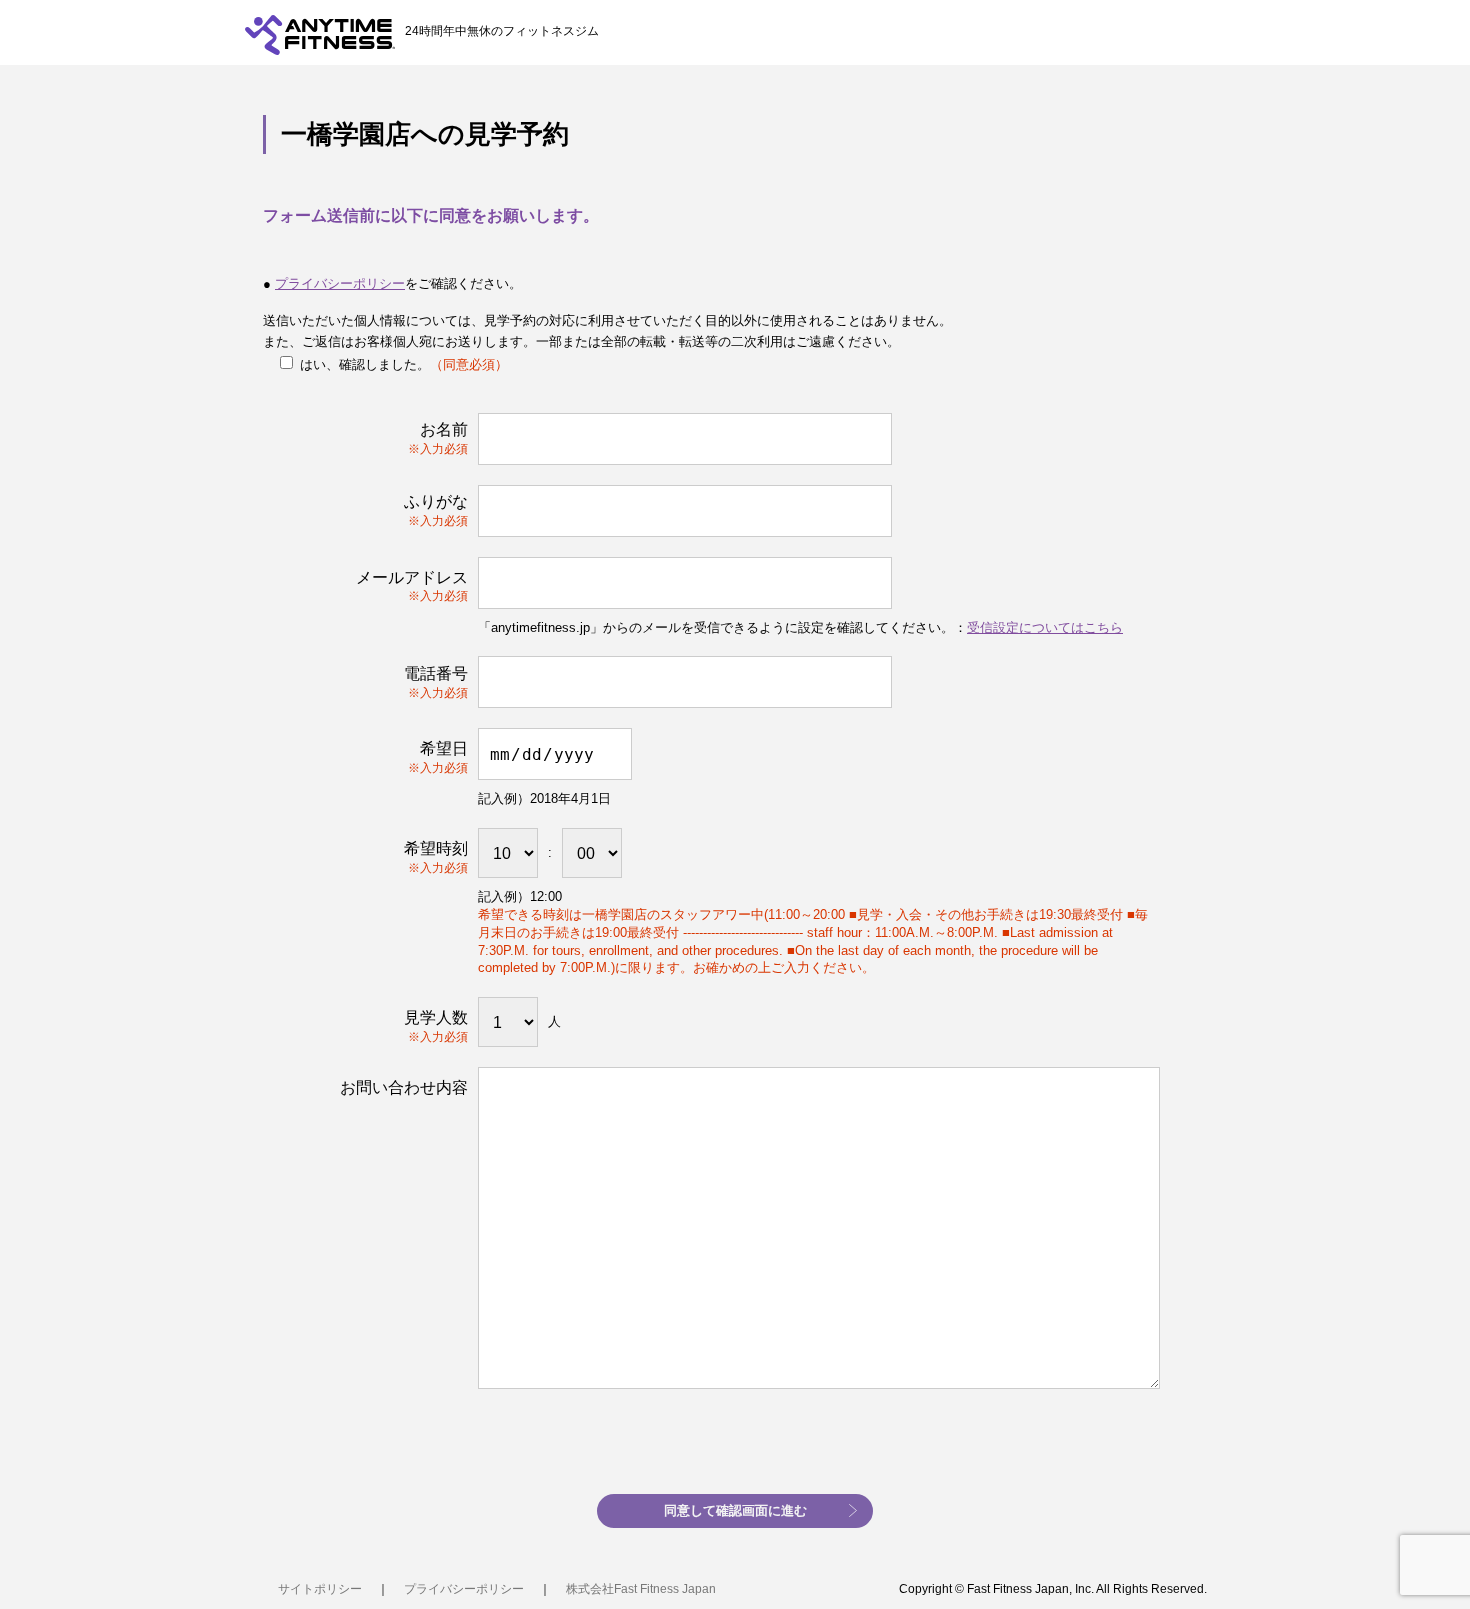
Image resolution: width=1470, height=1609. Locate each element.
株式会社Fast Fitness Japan (641, 1589)
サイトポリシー (320, 1589)
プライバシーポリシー (340, 283)
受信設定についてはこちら (1045, 627)
